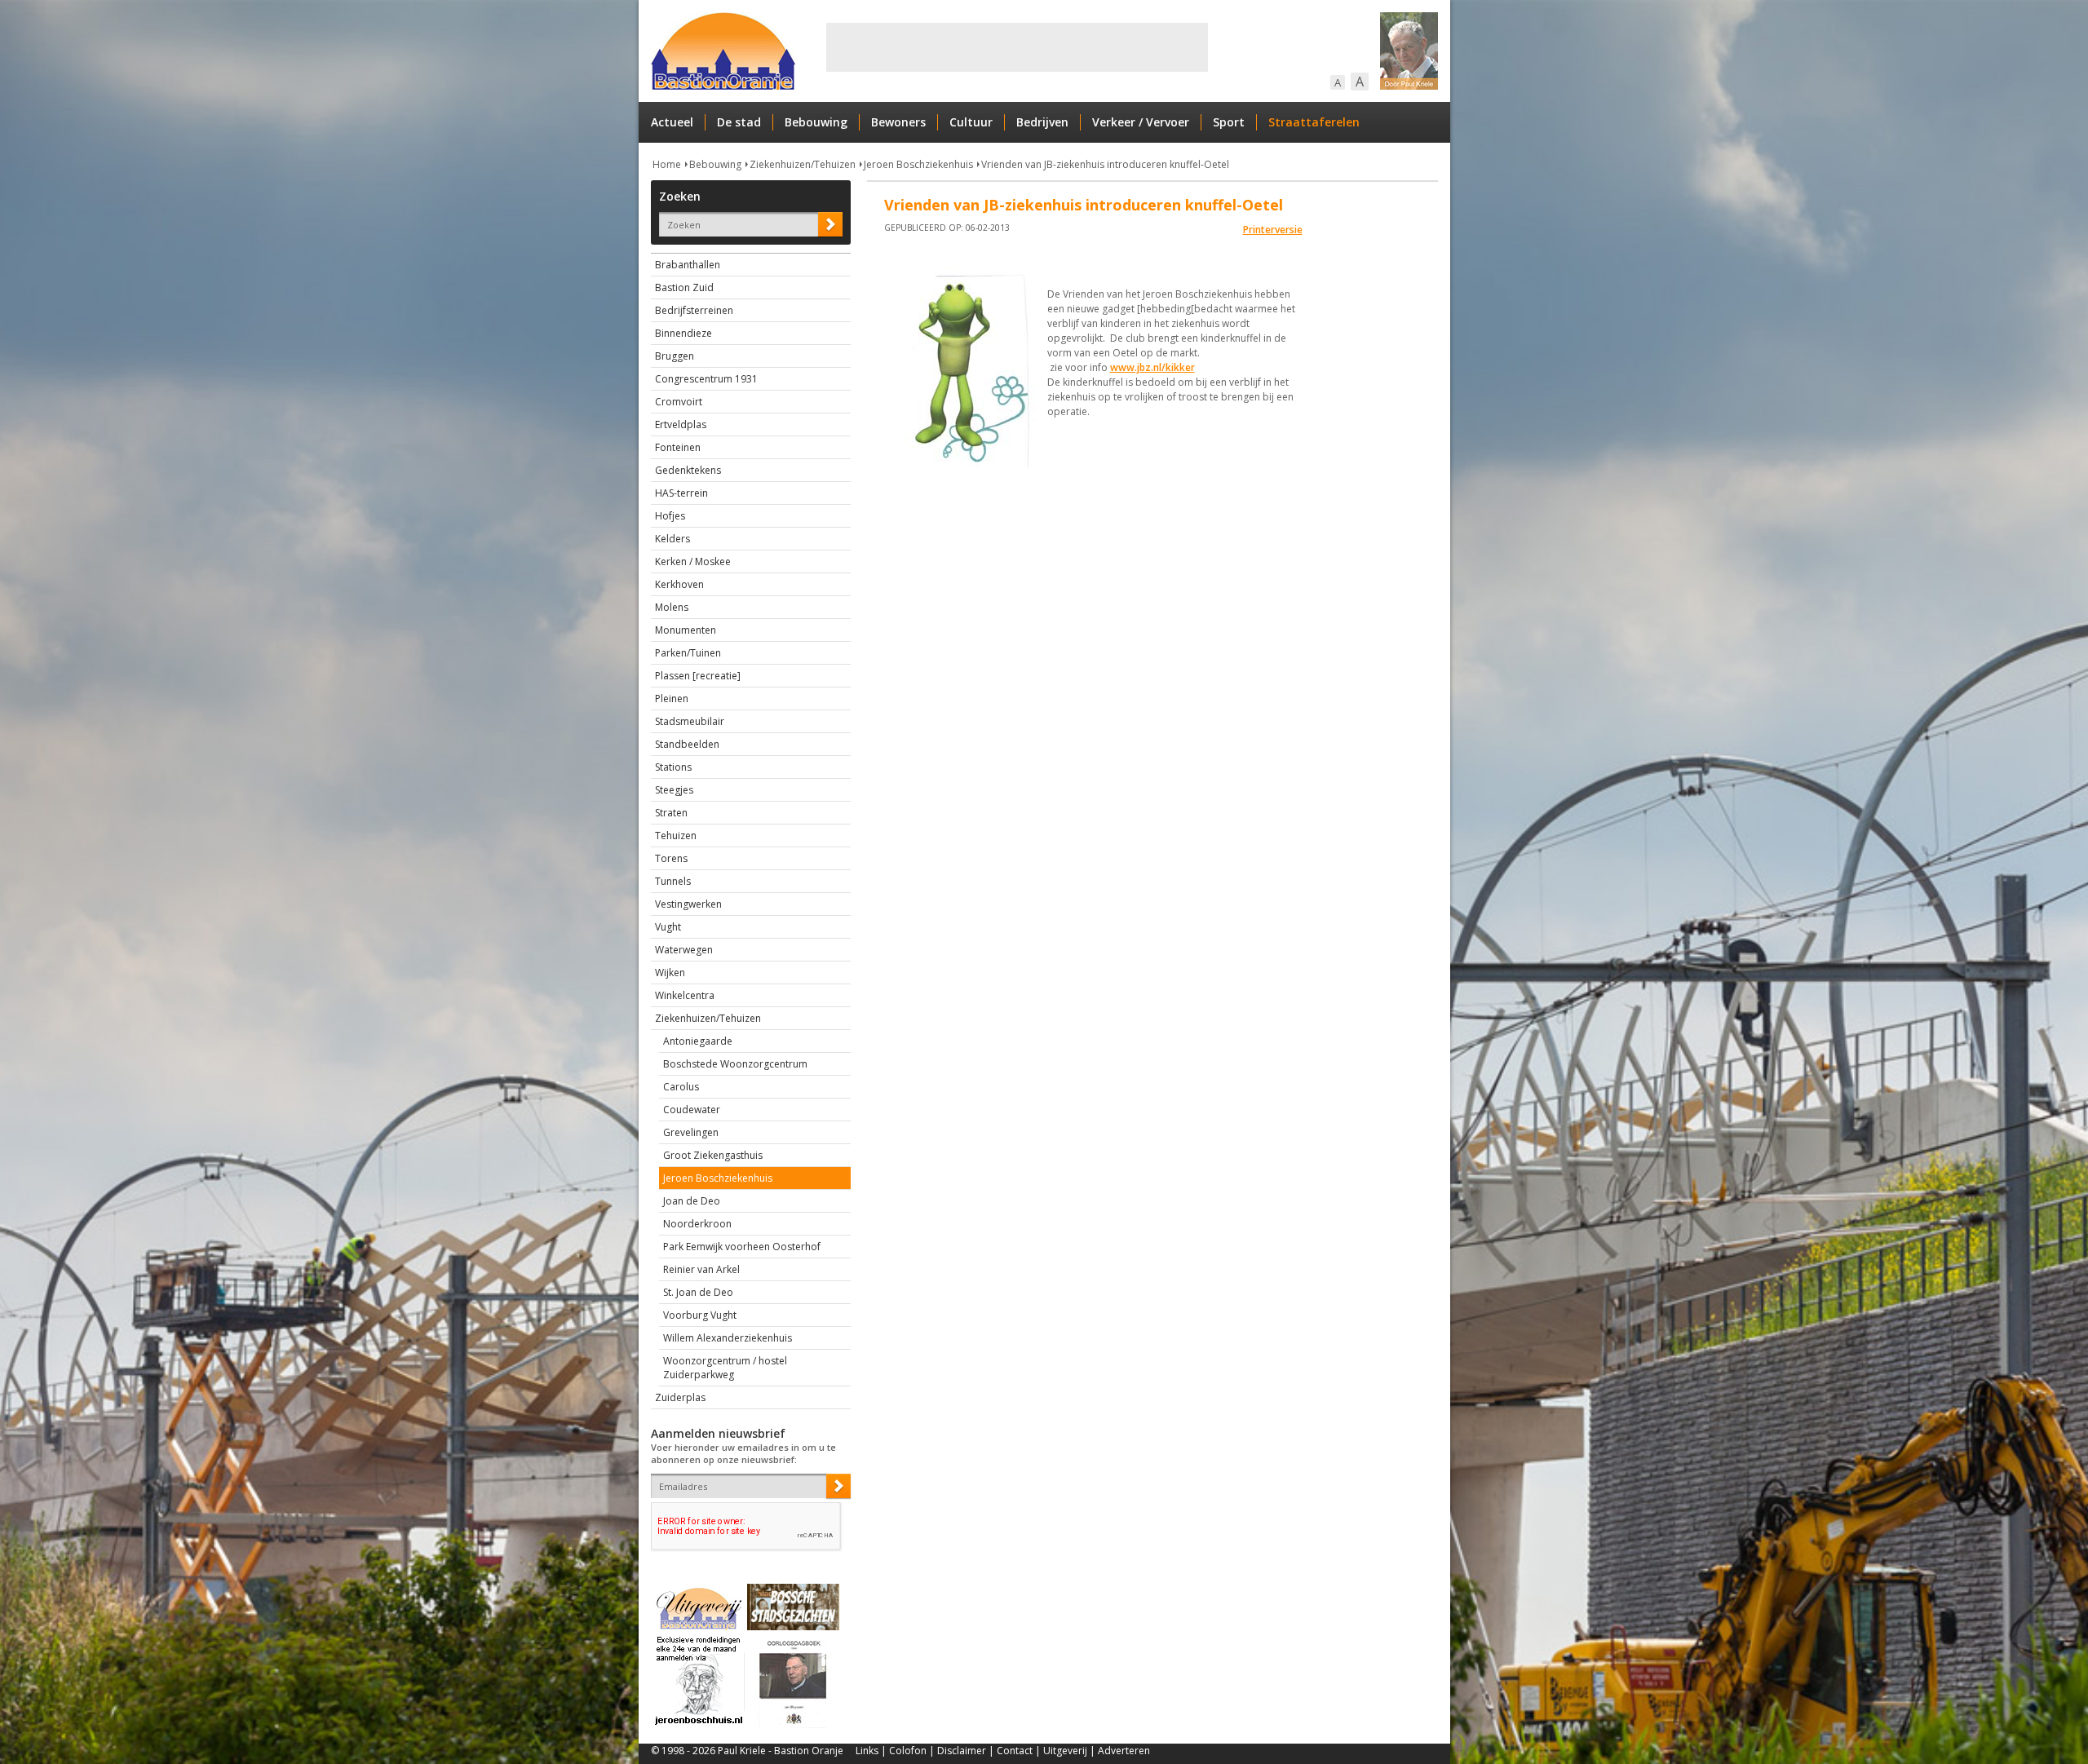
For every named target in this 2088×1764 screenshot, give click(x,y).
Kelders (672, 539)
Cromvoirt (679, 402)
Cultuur (971, 122)
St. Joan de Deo (698, 1292)
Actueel (672, 122)
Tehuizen (676, 836)
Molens (672, 607)
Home (667, 164)
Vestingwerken (688, 904)
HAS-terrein (681, 493)
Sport (1229, 122)
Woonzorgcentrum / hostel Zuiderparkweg (725, 1368)
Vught (668, 927)
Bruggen (675, 356)
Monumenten (686, 630)
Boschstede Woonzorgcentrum (735, 1064)
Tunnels (673, 881)
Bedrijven (1042, 122)
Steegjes (674, 790)
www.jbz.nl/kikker (1152, 367)
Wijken (670, 973)
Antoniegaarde (698, 1041)
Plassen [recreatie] (698, 676)
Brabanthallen (688, 265)
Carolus (681, 1087)
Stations (673, 767)
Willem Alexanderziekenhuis (728, 1338)
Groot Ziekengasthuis (713, 1155)
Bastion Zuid (684, 287)
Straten (671, 813)
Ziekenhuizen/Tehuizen (803, 164)
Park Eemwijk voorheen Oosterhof (742, 1247)
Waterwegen (684, 950)
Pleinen (672, 699)
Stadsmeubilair (690, 721)
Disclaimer (962, 1751)
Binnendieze (683, 333)
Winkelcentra (685, 995)
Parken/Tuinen (688, 653)
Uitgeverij (1065, 1751)
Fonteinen (678, 447)
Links (867, 1751)
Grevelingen (691, 1132)
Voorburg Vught (700, 1315)
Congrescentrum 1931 (706, 379)
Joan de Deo (692, 1201)
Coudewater (692, 1110)
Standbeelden (687, 744)
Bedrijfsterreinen (694, 310)
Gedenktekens (688, 470)
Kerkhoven (679, 584)
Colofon (908, 1751)
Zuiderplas (680, 1397)
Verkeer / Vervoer (1141, 122)
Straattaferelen (1314, 122)
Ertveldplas (681, 424)
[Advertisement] (1017, 47)
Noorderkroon (697, 1224)
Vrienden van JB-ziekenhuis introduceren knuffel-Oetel (1105, 164)
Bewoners (898, 122)
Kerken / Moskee (693, 561)
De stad (739, 122)
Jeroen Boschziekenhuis (918, 164)
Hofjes (670, 516)
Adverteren (1124, 1751)
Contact (1015, 1751)
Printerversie (1273, 230)
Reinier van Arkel (701, 1269)
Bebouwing (816, 122)
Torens (671, 858)
